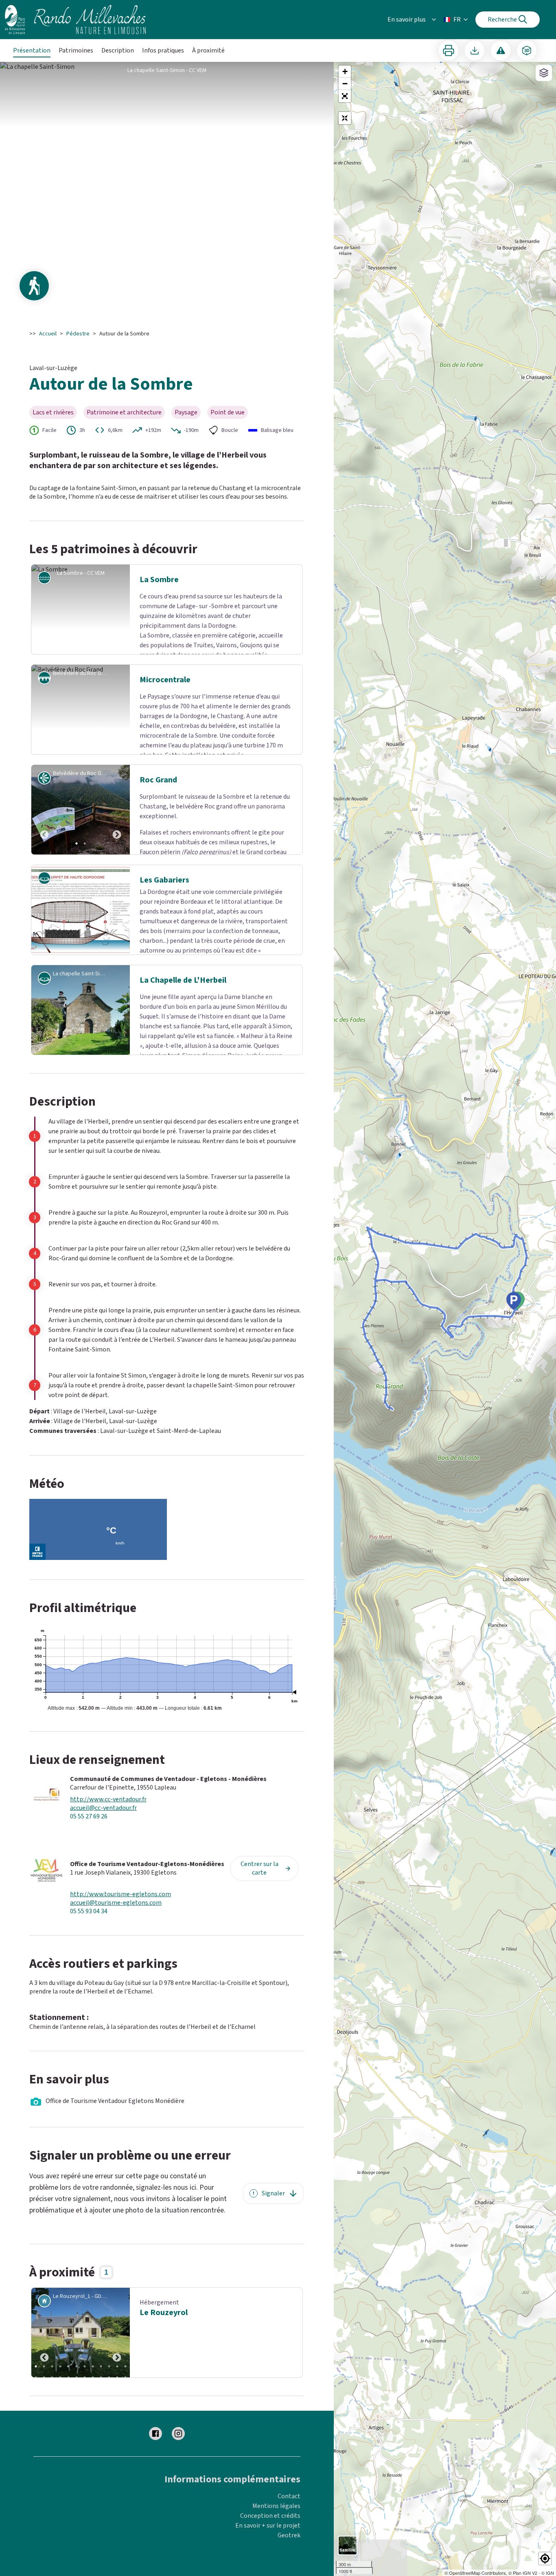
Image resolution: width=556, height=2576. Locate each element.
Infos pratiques (163, 50)
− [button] (345, 84)
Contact (289, 2533)
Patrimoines (76, 50)
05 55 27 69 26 (89, 1853)
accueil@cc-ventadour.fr (103, 1845)
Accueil (48, 334)
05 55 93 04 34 (89, 1948)
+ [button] (345, 71)
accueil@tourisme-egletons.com (116, 1940)
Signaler (273, 2230)
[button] (345, 96)
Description (118, 50)
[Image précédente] (44, 824)
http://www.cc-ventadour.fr (108, 1836)
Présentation (32, 50)
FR (457, 20)
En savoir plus (407, 20)
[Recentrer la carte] (345, 118)
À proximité (208, 50)
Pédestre (78, 334)
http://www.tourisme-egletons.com (120, 1931)
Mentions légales (276, 2543)
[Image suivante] (117, 824)
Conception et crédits (270, 2552)
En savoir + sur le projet (268, 2562)
